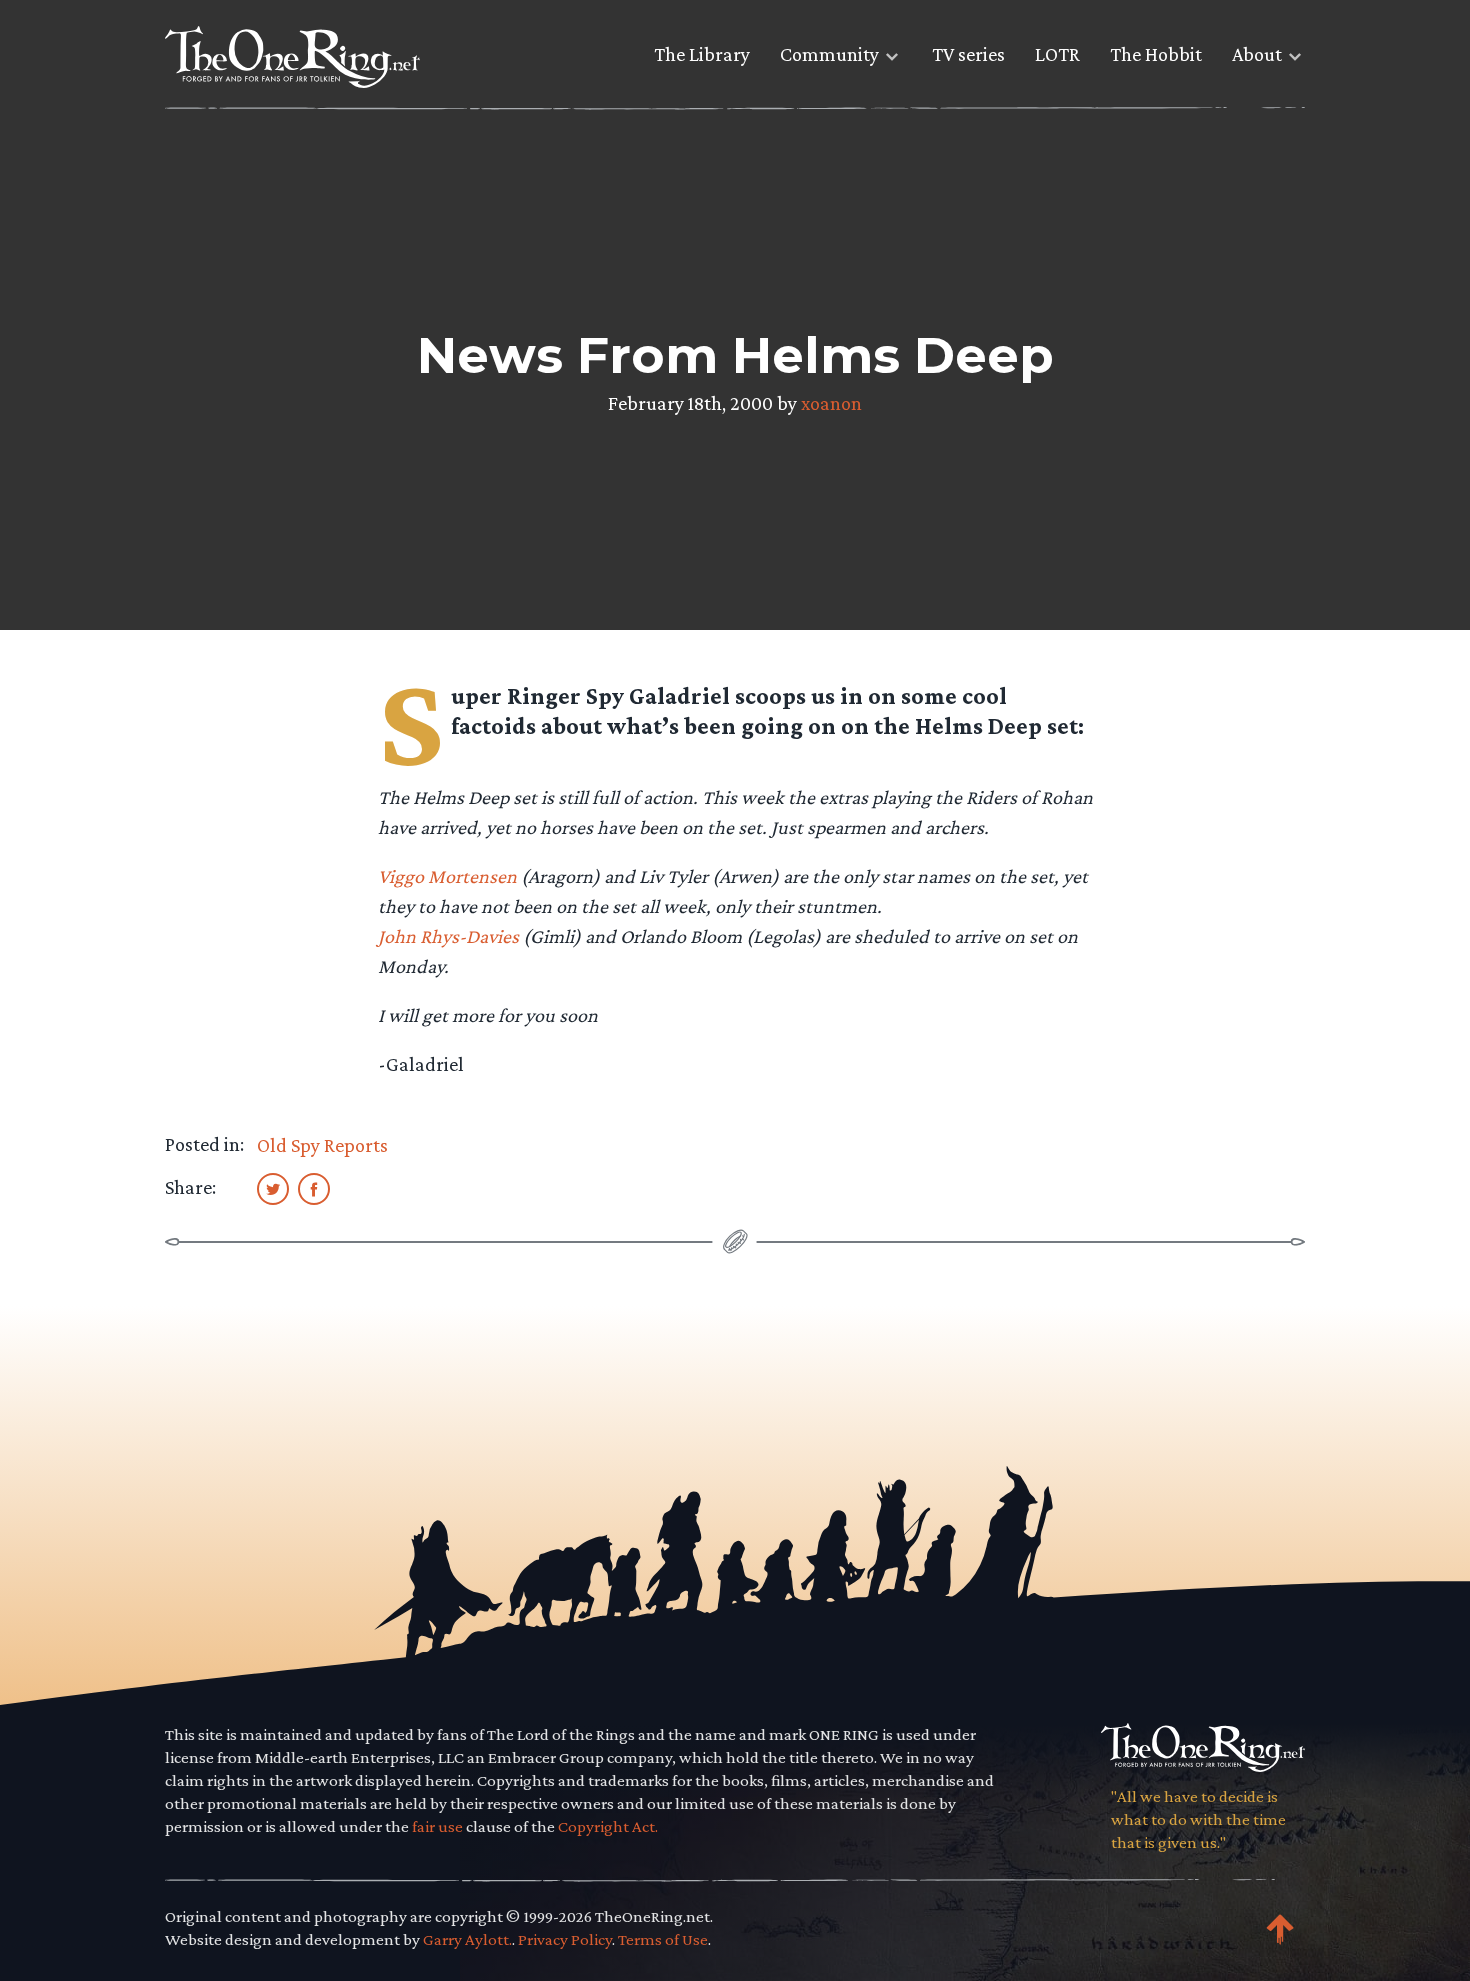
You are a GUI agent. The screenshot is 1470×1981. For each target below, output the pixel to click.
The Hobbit (1156, 54)
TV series (968, 54)
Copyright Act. (608, 1826)
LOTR (1057, 54)
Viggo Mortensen (447, 876)
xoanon (831, 403)
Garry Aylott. (467, 1939)
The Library (702, 54)
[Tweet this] (273, 1188)
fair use (437, 1826)
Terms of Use (663, 1939)
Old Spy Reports (322, 1145)
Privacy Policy (565, 1939)
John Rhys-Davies (448, 936)
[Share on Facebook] (314, 1188)
